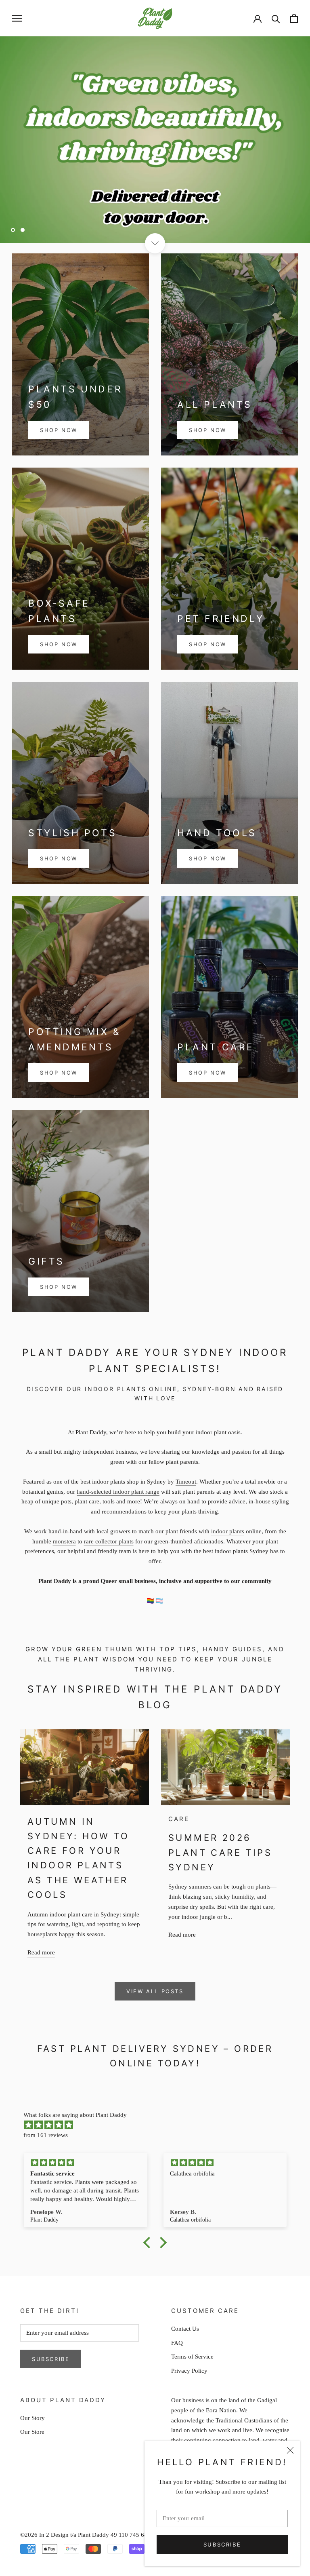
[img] (159, 2125)
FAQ (177, 2343)
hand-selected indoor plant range (118, 1492)
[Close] (290, 2450)
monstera (64, 1541)
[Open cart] (294, 18)
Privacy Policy (189, 2371)
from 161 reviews (46, 2135)
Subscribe (222, 2544)
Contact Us (185, 2329)
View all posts (155, 1991)
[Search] (276, 18)
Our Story (32, 2418)
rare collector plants (109, 1541)
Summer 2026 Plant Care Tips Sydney (220, 1852)
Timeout (186, 1482)
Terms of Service (192, 2357)
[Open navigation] (17, 18)
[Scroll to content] (155, 243)
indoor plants (228, 1531)
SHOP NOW (59, 430)
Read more (41, 1952)
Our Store (32, 2432)
